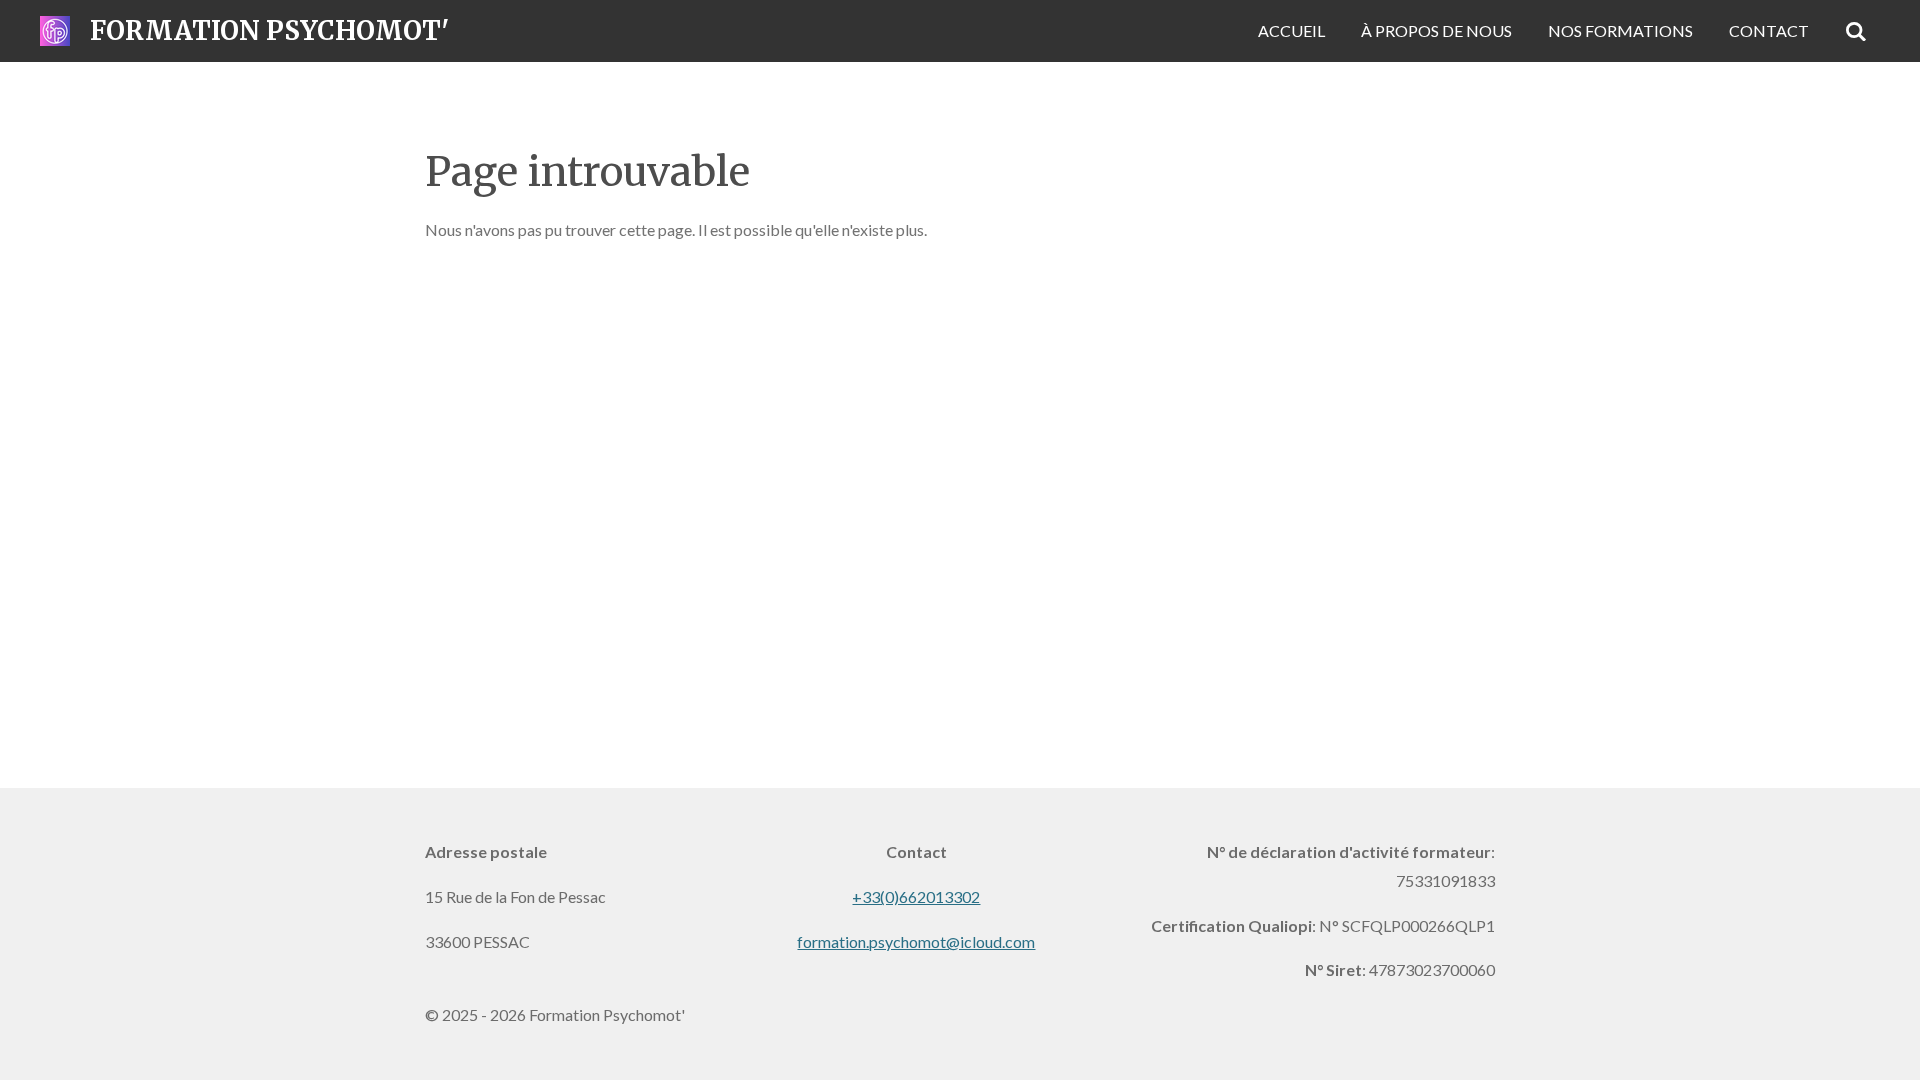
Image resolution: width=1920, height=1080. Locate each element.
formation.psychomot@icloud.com (916, 941)
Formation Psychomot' (269, 30)
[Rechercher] (1856, 31)
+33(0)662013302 (916, 896)
